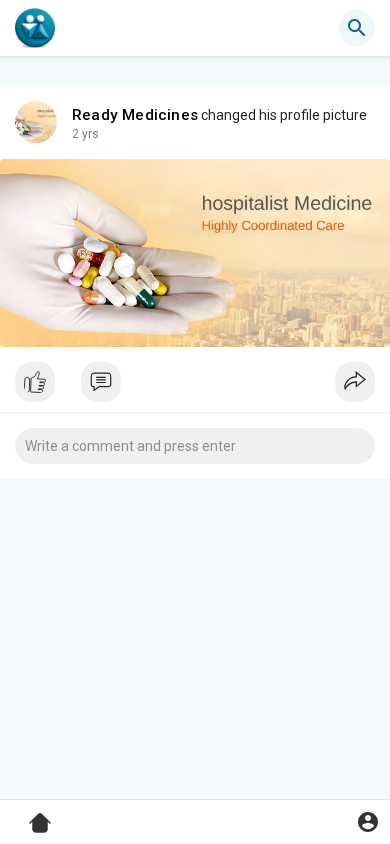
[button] (367, 821)
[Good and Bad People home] (35, 28)
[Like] (195, 387)
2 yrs (85, 134)
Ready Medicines (135, 115)
